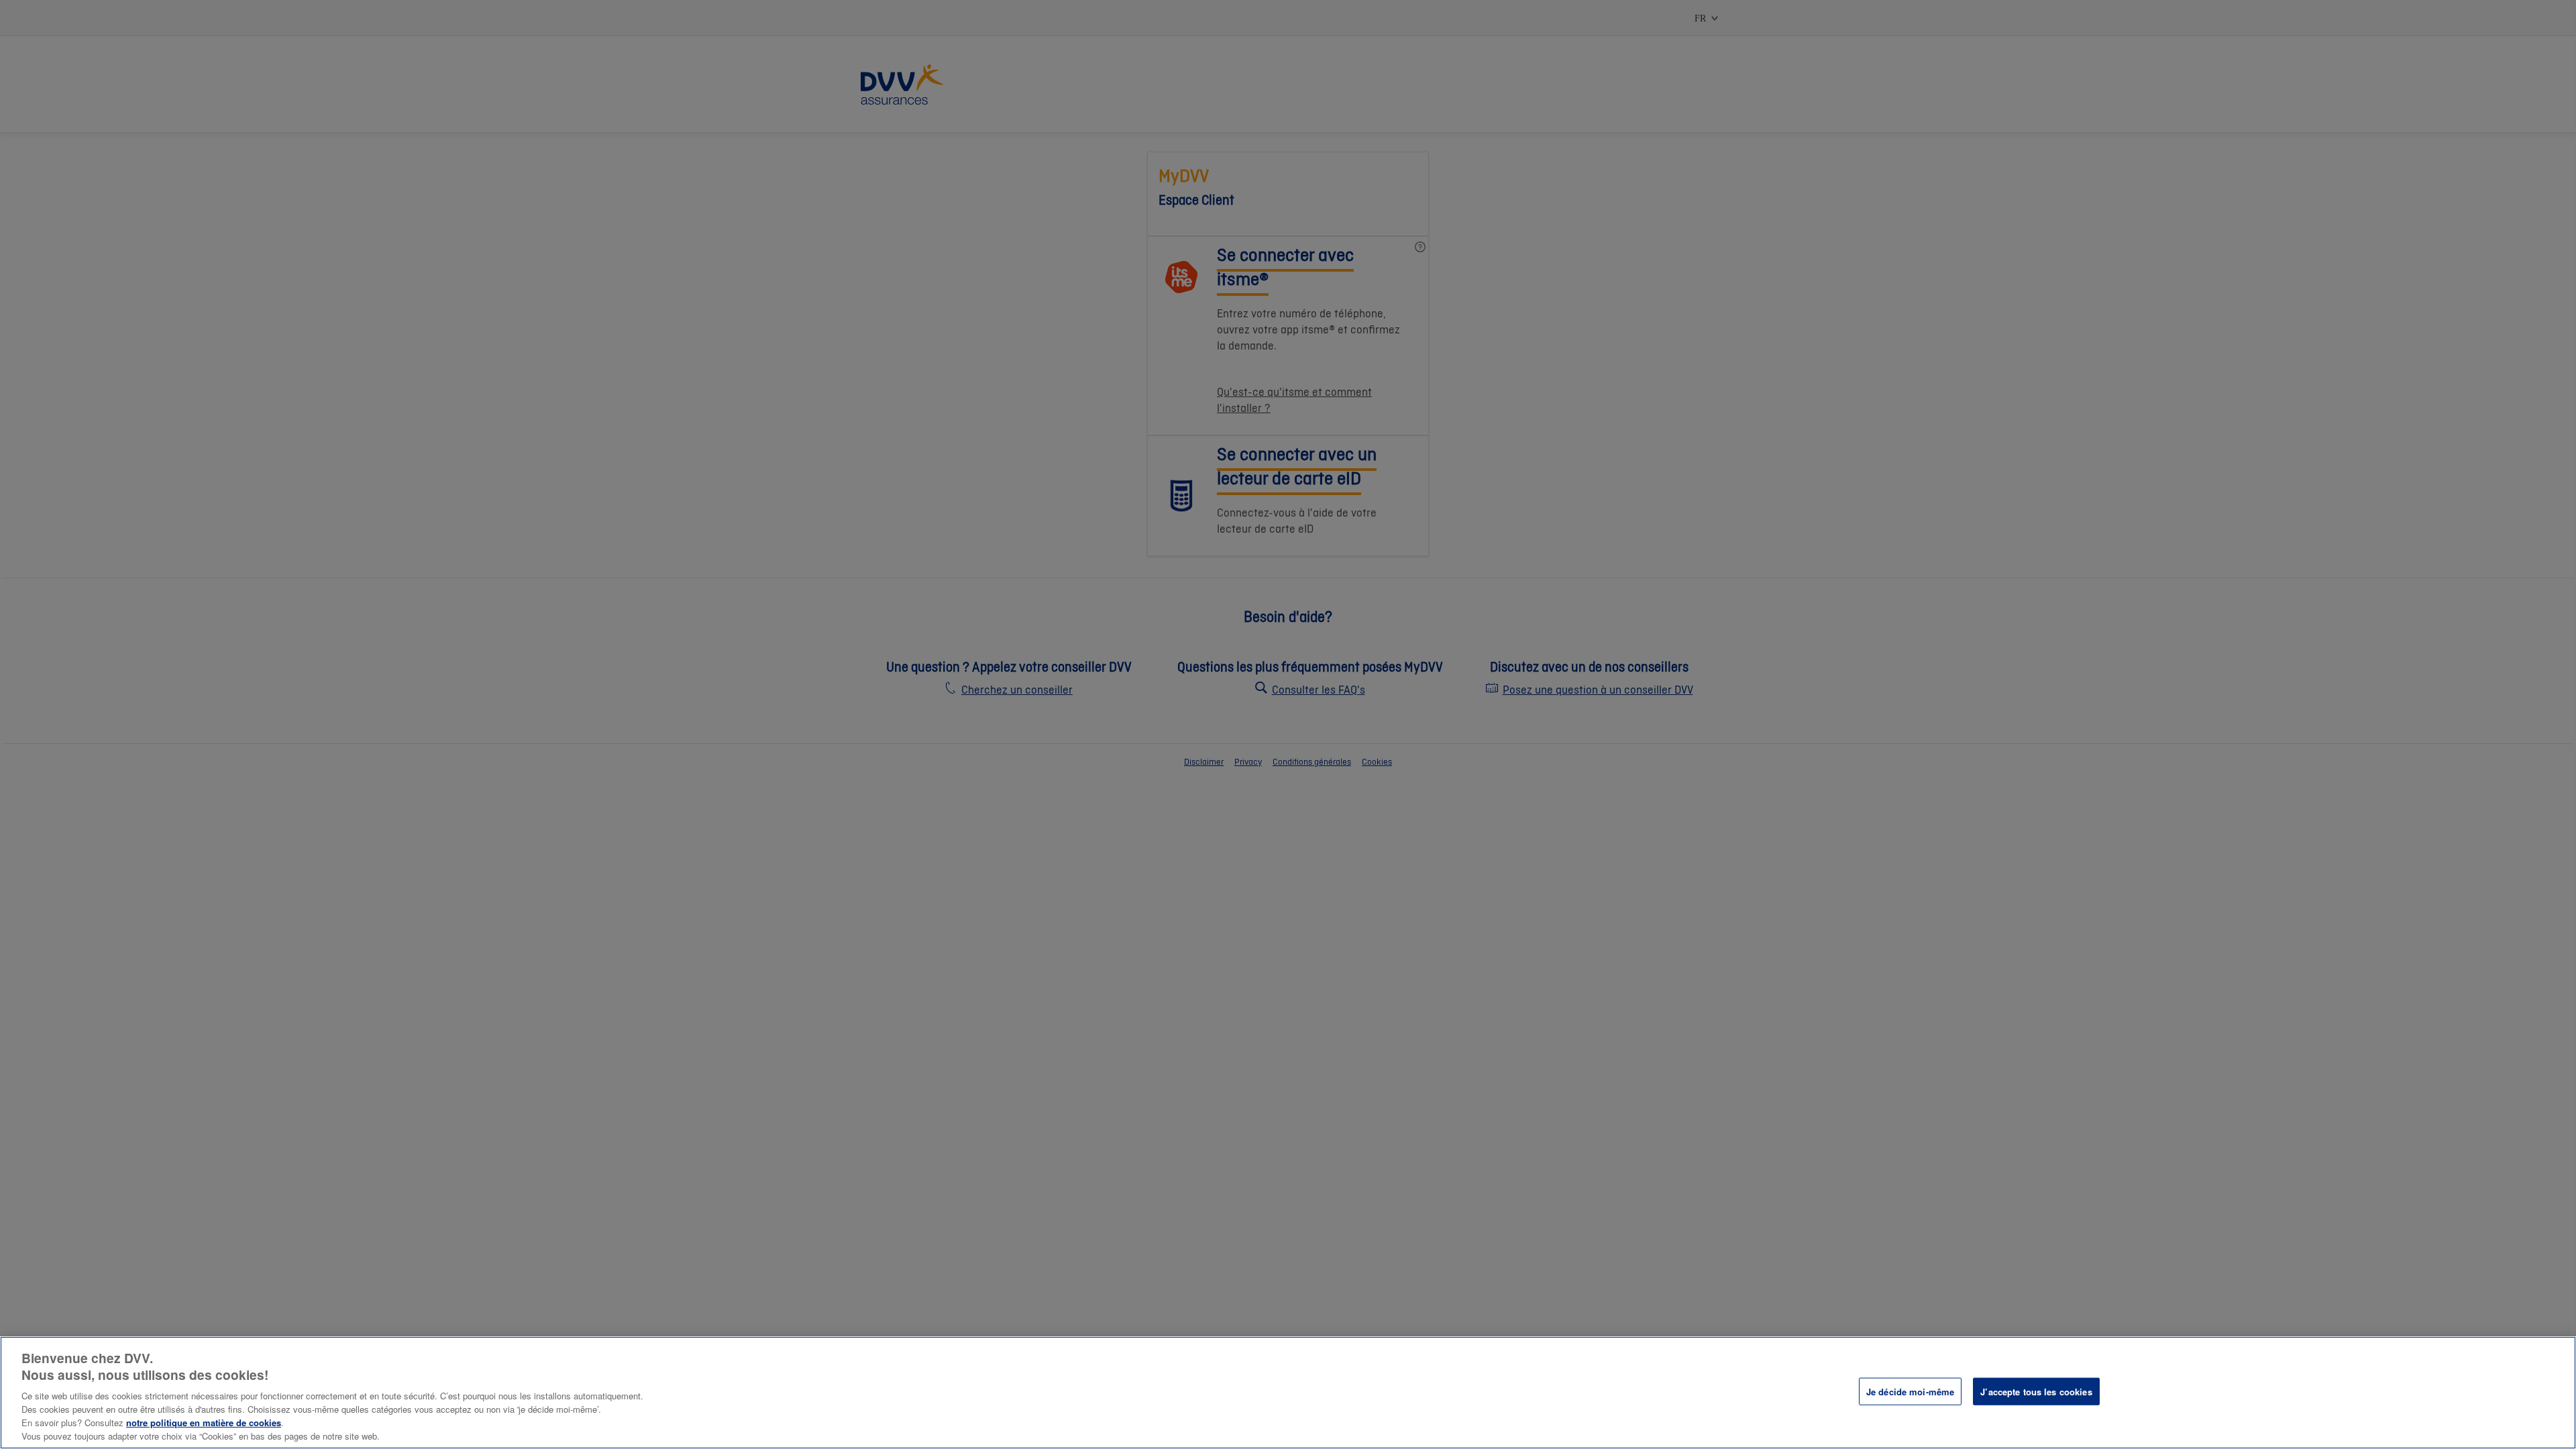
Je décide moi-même (1910, 1392)
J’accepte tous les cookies (2036, 1392)
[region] (1288, 1393)
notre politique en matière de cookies (204, 1423)
